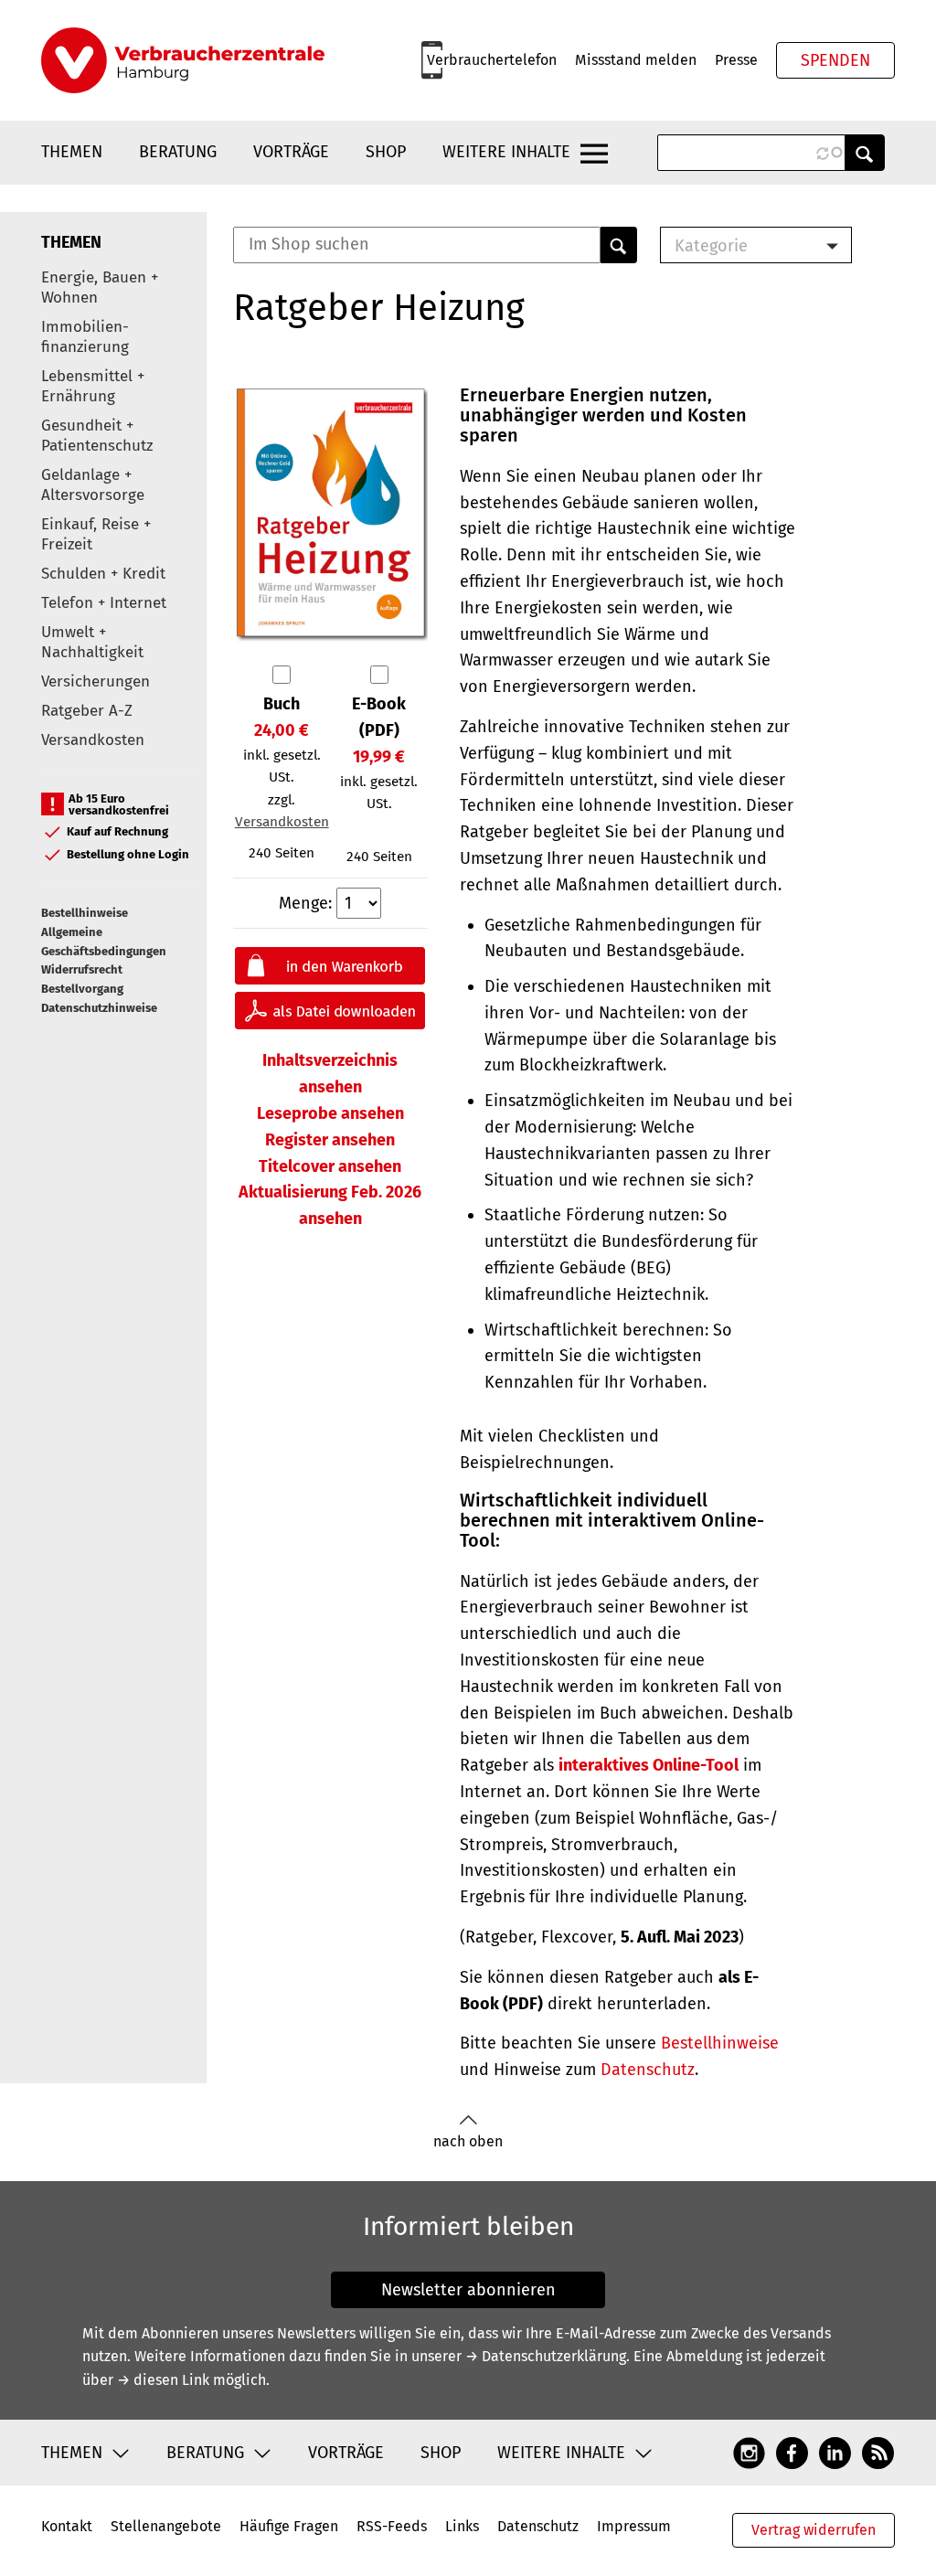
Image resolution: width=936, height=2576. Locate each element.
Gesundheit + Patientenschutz (97, 436)
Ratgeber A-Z (87, 711)
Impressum (634, 2526)
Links (462, 2526)
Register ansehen (330, 1140)
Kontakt (67, 2526)
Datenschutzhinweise (99, 1008)
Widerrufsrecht (82, 969)
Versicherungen (96, 681)
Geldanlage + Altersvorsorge (93, 485)
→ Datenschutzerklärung (546, 2356)
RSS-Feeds (392, 2526)
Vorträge (291, 152)
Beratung (178, 152)
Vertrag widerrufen (814, 2530)
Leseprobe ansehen (330, 1113)
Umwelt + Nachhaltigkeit (92, 642)
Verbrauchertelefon (492, 60)
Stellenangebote (166, 2526)
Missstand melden (636, 60)
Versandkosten (93, 740)
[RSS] (878, 2452)
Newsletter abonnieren (468, 2290)
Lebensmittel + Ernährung (93, 386)
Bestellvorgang (82, 989)
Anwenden (865, 153)
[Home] (183, 60)
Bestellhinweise (85, 913)
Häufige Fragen (289, 2526)
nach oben (468, 2141)
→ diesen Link (163, 2380)
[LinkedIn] (835, 2452)
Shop (386, 152)
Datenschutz (648, 2070)
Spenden (835, 60)
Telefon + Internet (104, 603)
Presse (736, 60)
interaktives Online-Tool (649, 1765)
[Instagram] (749, 2452)
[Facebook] (792, 2452)
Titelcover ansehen (330, 1166)
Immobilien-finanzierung (85, 337)
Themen (72, 152)
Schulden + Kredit (103, 574)
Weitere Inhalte (506, 152)
